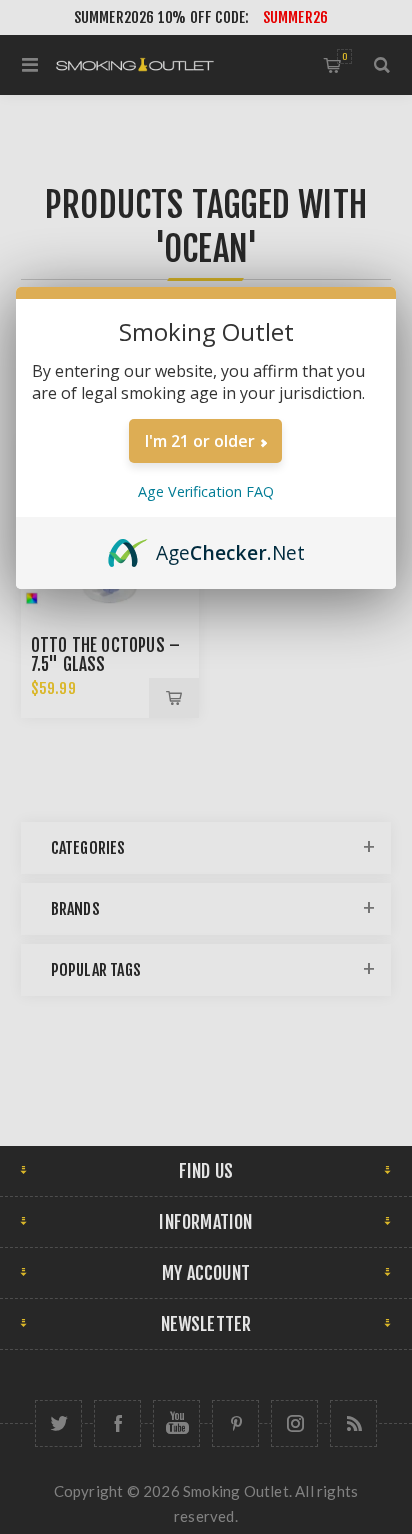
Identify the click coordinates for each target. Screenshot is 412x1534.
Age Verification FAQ (206, 491)
